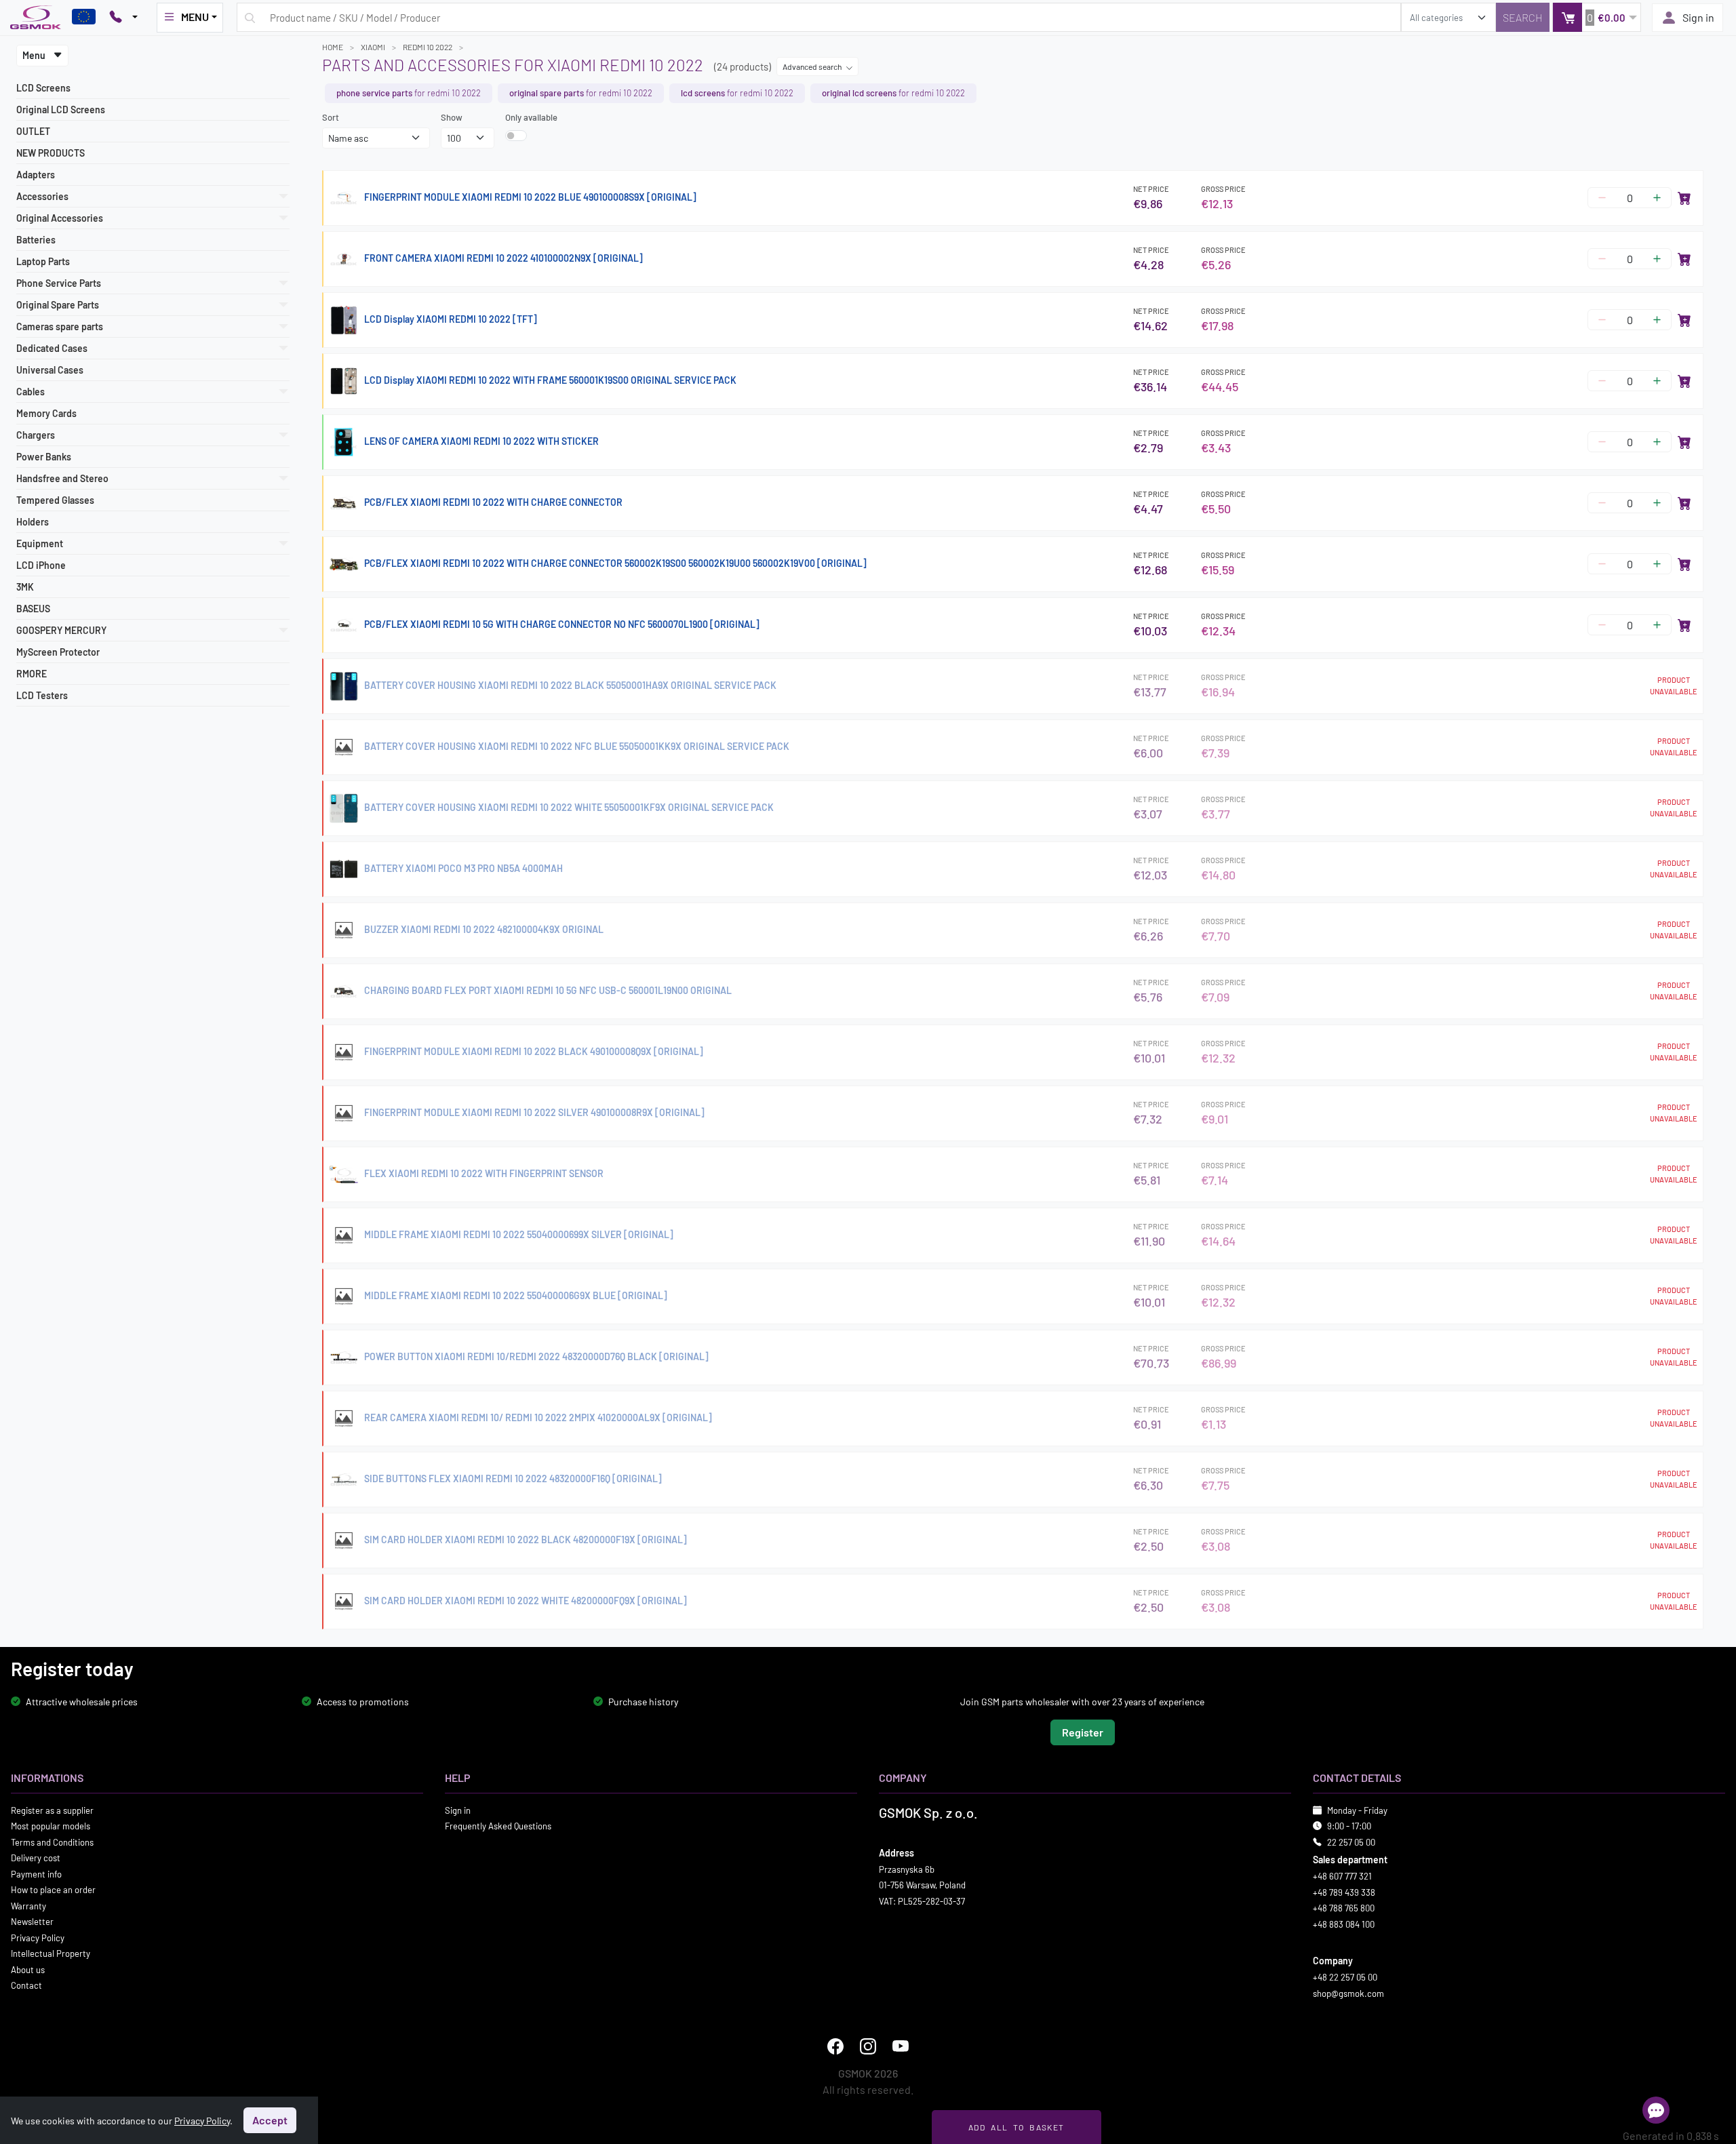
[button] (1597, 17)
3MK (25, 587)
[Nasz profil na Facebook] (835, 2046)
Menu (35, 55)
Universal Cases (50, 370)
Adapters (36, 175)
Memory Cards (46, 413)
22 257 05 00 (1351, 1842)
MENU (195, 17)
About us (28, 1969)
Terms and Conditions (52, 1842)
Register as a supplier (52, 1810)
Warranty (28, 1905)
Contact (26, 1985)
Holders (33, 522)
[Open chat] (1656, 2110)
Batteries (36, 240)
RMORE (32, 674)
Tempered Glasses (55, 500)
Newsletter (32, 1922)
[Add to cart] (1684, 198)
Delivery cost (36, 1858)
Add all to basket (1016, 2127)
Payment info (36, 1873)
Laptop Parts (43, 261)
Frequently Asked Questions (498, 1826)
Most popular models (51, 1826)
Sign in (1698, 17)
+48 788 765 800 (1344, 1908)
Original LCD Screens (61, 110)
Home (333, 47)
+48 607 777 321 (1342, 1876)
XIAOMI (373, 47)
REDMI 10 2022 (428, 47)
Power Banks (44, 457)
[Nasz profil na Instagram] (868, 2046)
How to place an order (53, 1890)
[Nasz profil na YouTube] (901, 2046)
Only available (531, 117)
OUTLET (33, 131)
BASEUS (33, 609)
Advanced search (813, 66)
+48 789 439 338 (1344, 1892)
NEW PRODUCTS (51, 153)
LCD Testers (42, 695)
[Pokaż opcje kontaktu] (123, 18)
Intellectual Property (51, 1953)
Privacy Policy (38, 1937)
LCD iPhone (41, 565)
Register (1083, 1731)
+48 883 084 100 (1344, 1924)
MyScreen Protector (58, 652)
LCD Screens (43, 88)
